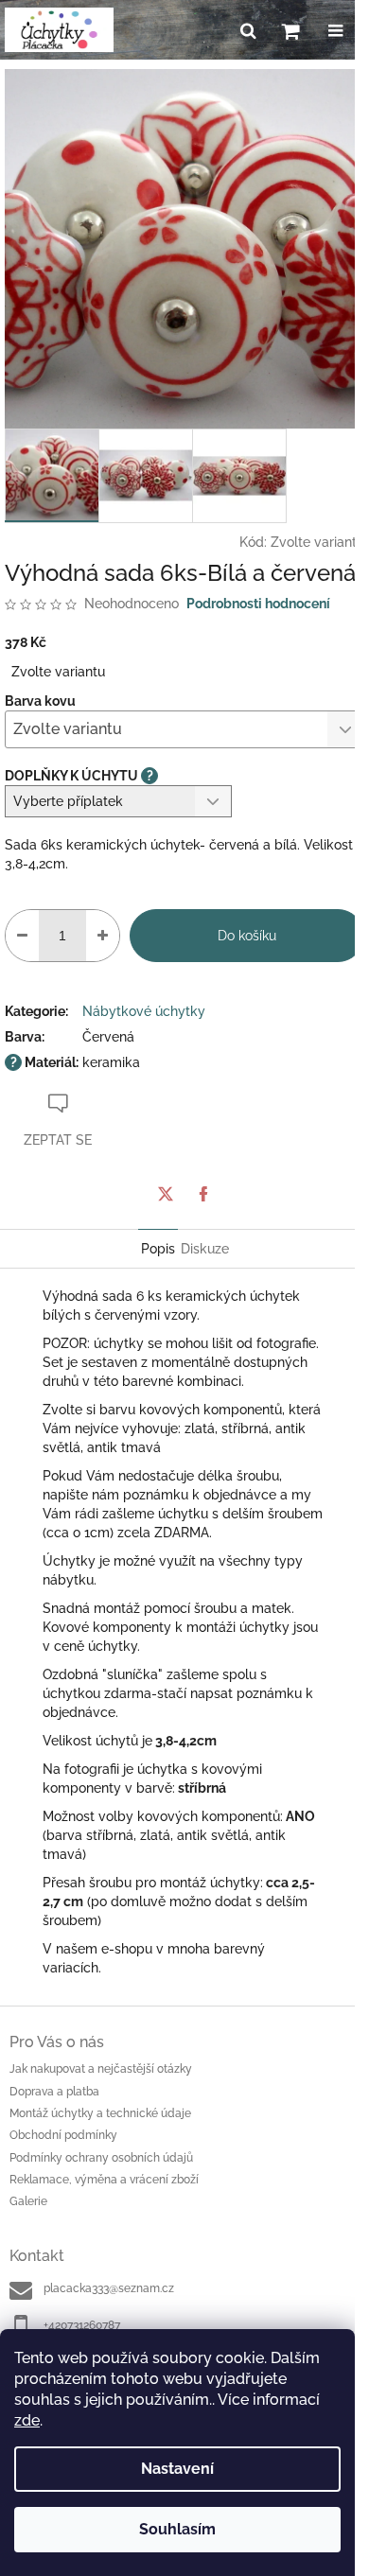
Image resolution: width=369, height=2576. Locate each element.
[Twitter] (166, 1194)
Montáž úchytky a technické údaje (100, 2113)
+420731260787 (82, 2325)
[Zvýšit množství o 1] (103, 936)
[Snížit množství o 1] (22, 936)
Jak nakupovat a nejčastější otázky (101, 2069)
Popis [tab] (158, 1249)
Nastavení (177, 2469)
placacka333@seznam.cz (109, 2288)
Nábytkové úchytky (144, 1011)
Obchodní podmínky (63, 2135)
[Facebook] (203, 1194)
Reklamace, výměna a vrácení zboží (104, 2180)
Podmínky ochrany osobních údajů (101, 2158)
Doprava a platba (54, 2092)
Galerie (28, 2201)
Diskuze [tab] (205, 1249)
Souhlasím (177, 2529)
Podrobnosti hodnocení (258, 604)
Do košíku (247, 936)
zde (27, 2420)
